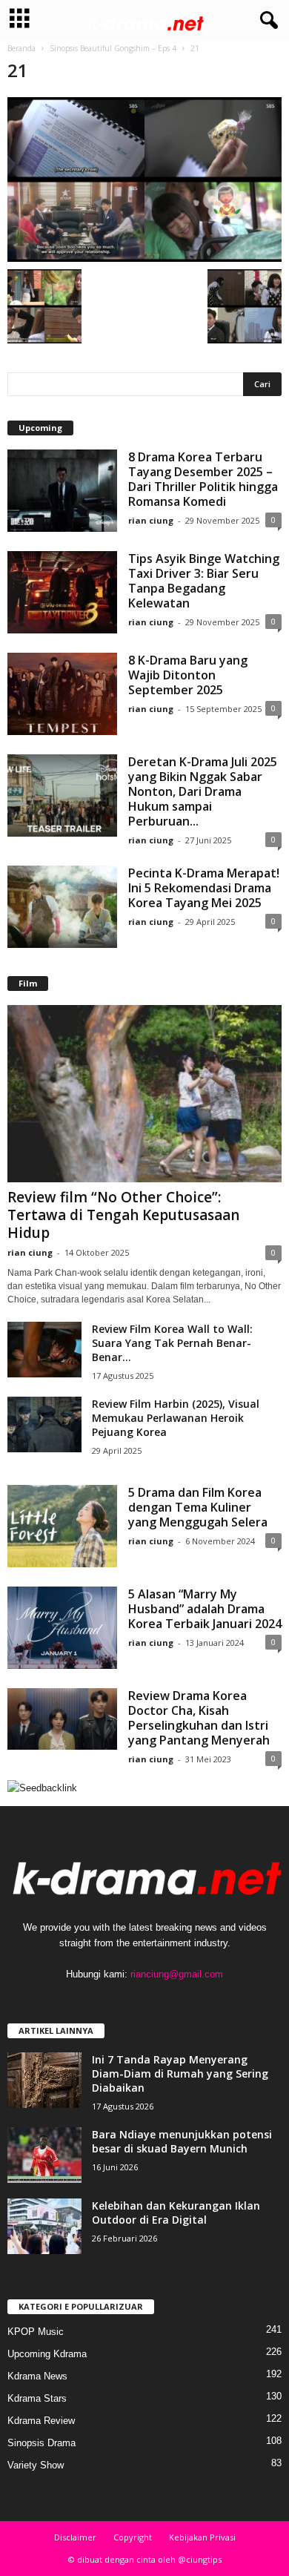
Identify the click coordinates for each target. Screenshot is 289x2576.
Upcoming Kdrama (47, 2354)
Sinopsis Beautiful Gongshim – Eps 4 (113, 48)
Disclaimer (75, 2537)
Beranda (21, 48)
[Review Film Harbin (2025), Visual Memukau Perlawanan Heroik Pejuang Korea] (44, 1424)
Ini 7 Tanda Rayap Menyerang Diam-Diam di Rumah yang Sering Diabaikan (180, 2073)
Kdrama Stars (37, 2398)
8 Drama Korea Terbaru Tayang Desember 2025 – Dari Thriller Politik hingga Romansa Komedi (203, 479)
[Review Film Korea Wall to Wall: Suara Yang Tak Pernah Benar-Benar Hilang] (44, 1350)
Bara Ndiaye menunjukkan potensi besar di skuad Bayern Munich (182, 2141)
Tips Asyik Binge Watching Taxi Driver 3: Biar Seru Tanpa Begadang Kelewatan (204, 581)
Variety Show (36, 2465)
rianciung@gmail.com (177, 1974)
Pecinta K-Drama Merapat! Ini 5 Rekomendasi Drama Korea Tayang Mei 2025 (204, 888)
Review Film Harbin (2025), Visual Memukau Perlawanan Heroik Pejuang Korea (176, 1418)
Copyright (133, 2537)
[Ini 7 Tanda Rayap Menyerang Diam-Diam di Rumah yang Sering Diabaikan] (44, 2080)
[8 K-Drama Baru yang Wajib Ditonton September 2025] (62, 694)
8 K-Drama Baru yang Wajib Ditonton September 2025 (188, 675)
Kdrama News (37, 2376)
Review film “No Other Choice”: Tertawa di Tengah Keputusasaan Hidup (123, 1215)
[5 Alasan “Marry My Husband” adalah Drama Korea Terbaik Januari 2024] (62, 1628)
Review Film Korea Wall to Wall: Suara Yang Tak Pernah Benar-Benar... (172, 1343)
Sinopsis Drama (41, 2443)
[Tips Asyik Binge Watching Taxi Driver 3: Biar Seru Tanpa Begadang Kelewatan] (62, 592)
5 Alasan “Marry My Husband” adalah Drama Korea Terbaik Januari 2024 (205, 1609)
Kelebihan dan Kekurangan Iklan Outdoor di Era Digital (176, 2213)
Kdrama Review (41, 2421)
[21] (144, 179)
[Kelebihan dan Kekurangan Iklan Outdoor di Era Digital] (44, 2226)
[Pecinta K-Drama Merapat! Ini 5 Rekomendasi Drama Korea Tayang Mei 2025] (62, 907)
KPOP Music (36, 2332)
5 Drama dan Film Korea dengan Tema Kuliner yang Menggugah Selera (198, 1507)
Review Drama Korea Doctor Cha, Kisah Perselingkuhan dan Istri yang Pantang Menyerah (199, 1718)
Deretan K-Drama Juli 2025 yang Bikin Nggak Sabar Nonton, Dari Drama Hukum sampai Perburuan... (203, 791)
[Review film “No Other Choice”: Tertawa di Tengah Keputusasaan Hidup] (144, 1094)
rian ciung (151, 520)
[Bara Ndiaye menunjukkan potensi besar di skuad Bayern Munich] (44, 2155)
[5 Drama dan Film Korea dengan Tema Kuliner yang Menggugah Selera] (62, 1526)
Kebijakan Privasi (202, 2537)
